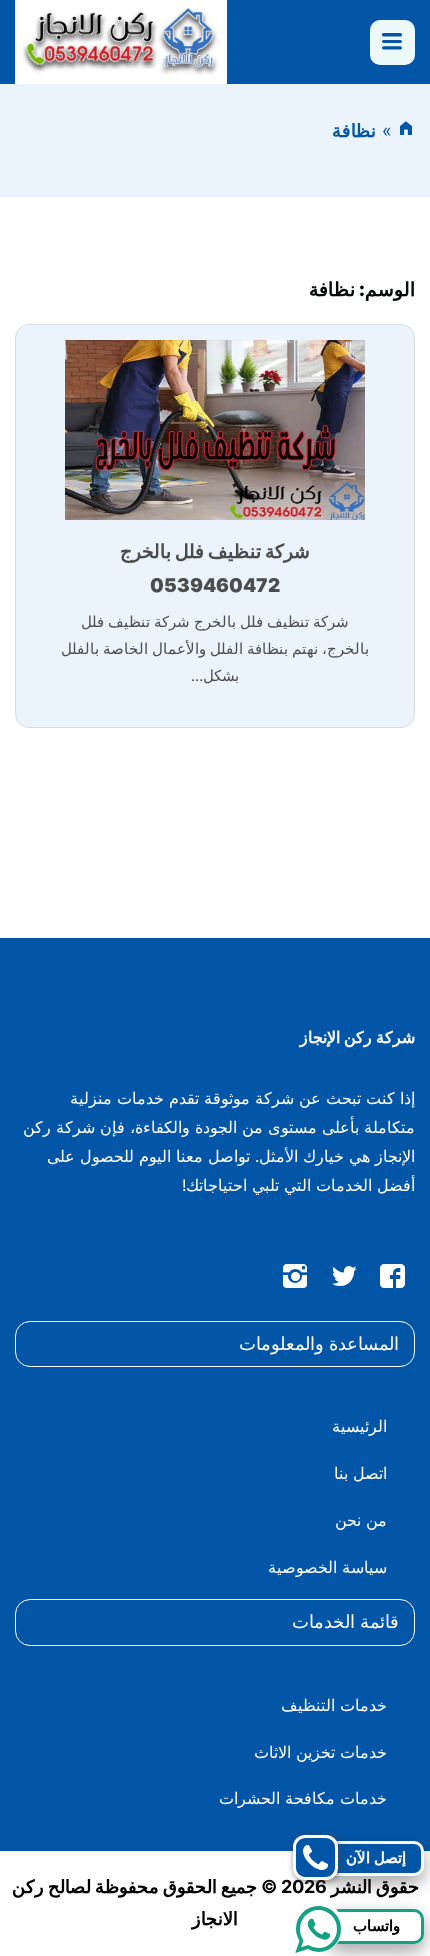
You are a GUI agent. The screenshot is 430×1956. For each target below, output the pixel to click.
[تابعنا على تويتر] (344, 1280)
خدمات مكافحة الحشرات (303, 1798)
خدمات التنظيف (334, 1705)
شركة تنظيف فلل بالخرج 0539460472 (215, 568)
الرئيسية (359, 1426)
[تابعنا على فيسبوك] (393, 1280)
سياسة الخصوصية (327, 1567)
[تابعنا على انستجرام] (295, 1280)
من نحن (361, 1520)
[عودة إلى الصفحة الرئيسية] (406, 130)
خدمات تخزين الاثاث (320, 1752)
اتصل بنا (360, 1473)
